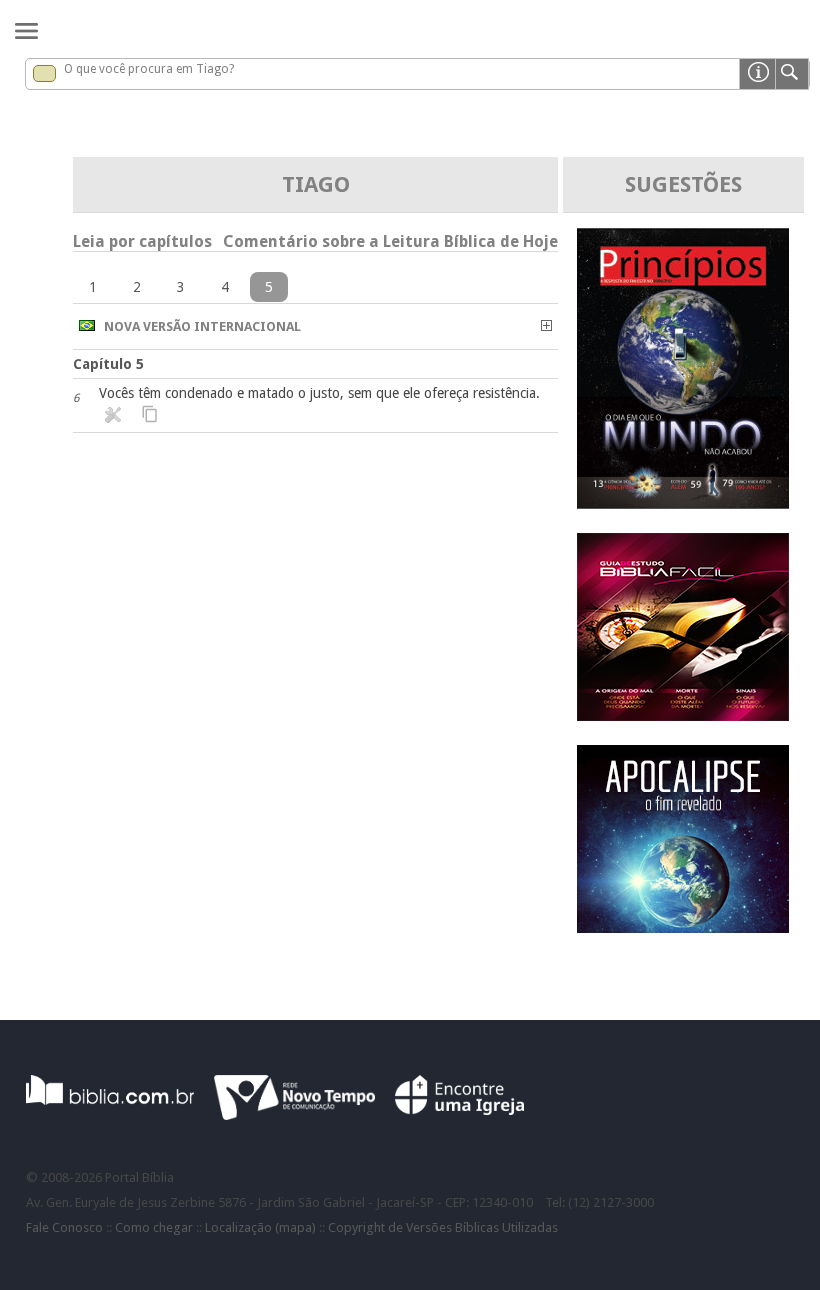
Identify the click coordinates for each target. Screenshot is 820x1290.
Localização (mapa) (260, 1227)
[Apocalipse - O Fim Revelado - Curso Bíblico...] (683, 927)
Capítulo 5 (108, 364)
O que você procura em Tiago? (149, 69)
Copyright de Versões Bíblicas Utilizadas (443, 1227)
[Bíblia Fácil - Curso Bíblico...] (683, 715)
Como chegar (154, 1227)
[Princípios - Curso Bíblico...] (683, 503)
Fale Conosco (64, 1227)
